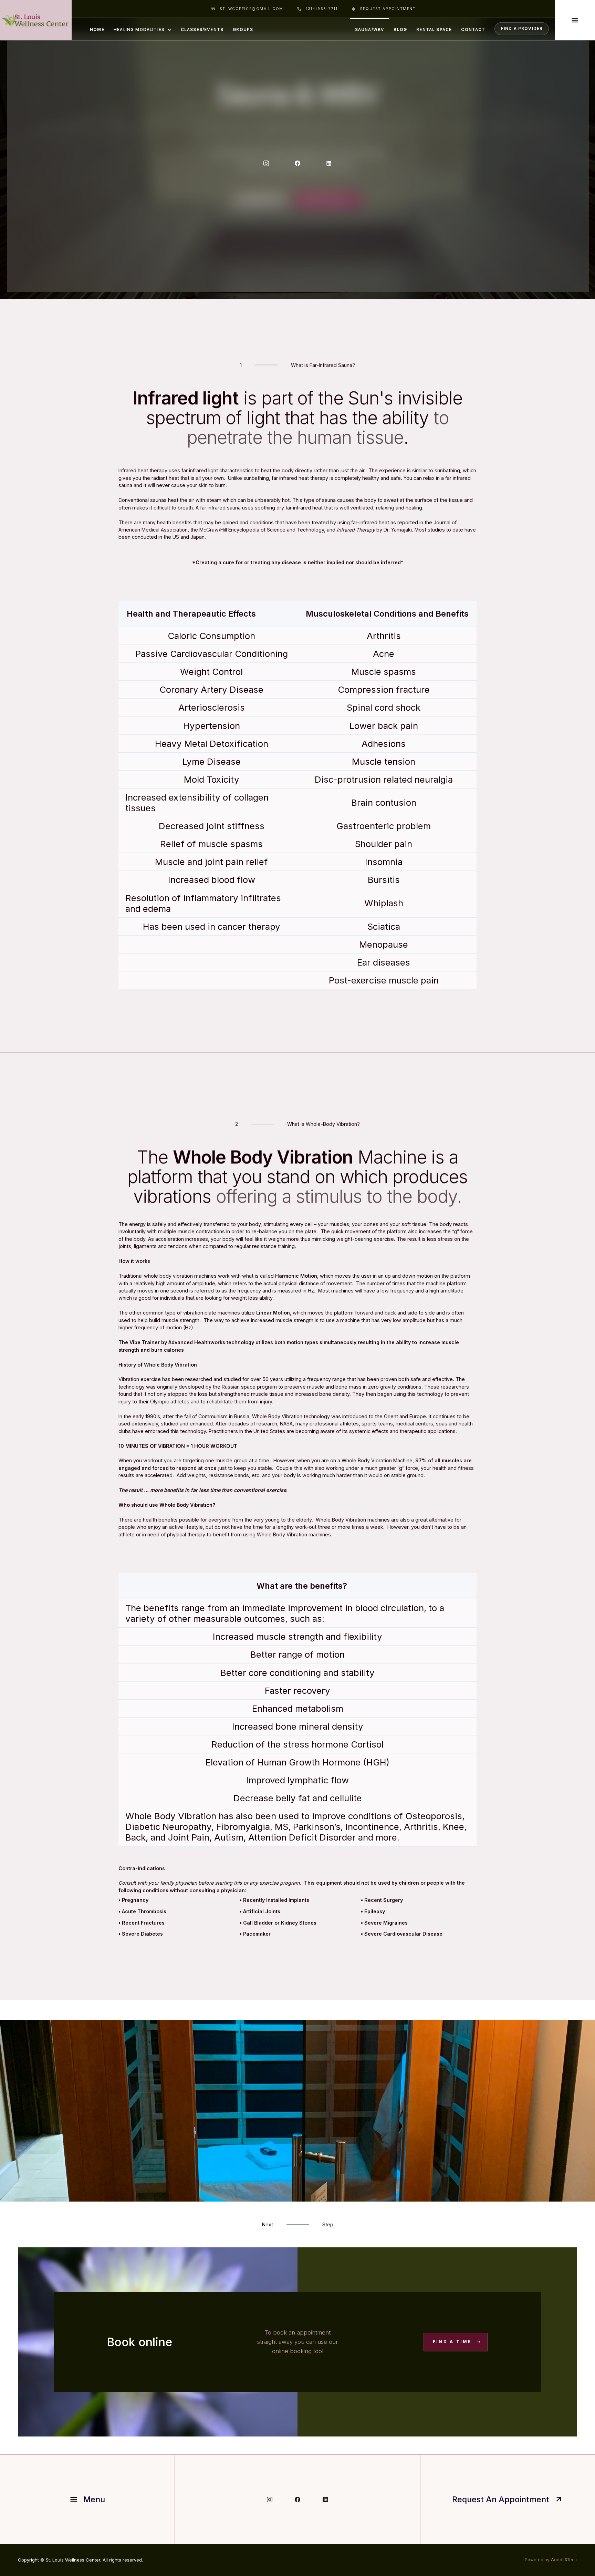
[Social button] (266, 163)
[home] (36, 20)
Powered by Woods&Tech (551, 2560)
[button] (142, 29)
